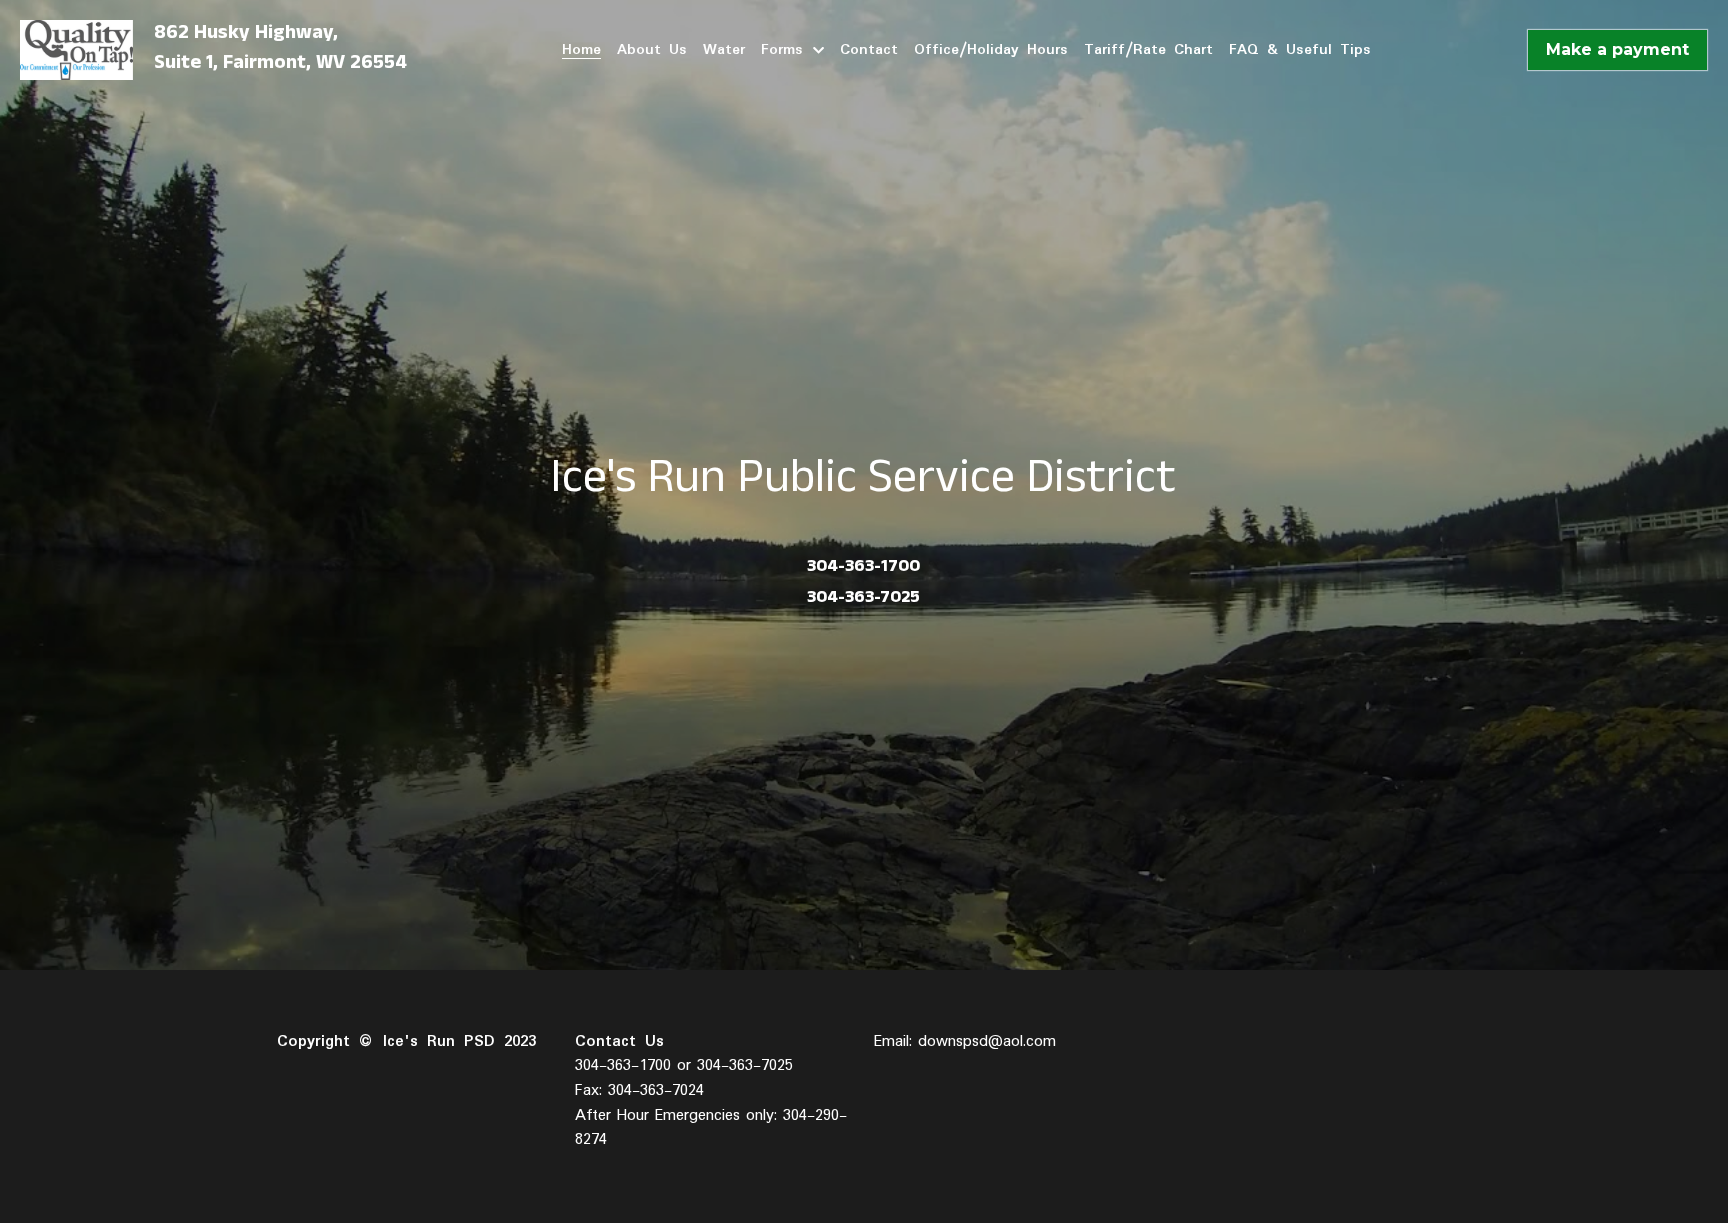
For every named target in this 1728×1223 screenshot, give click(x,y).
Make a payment (1617, 49)
